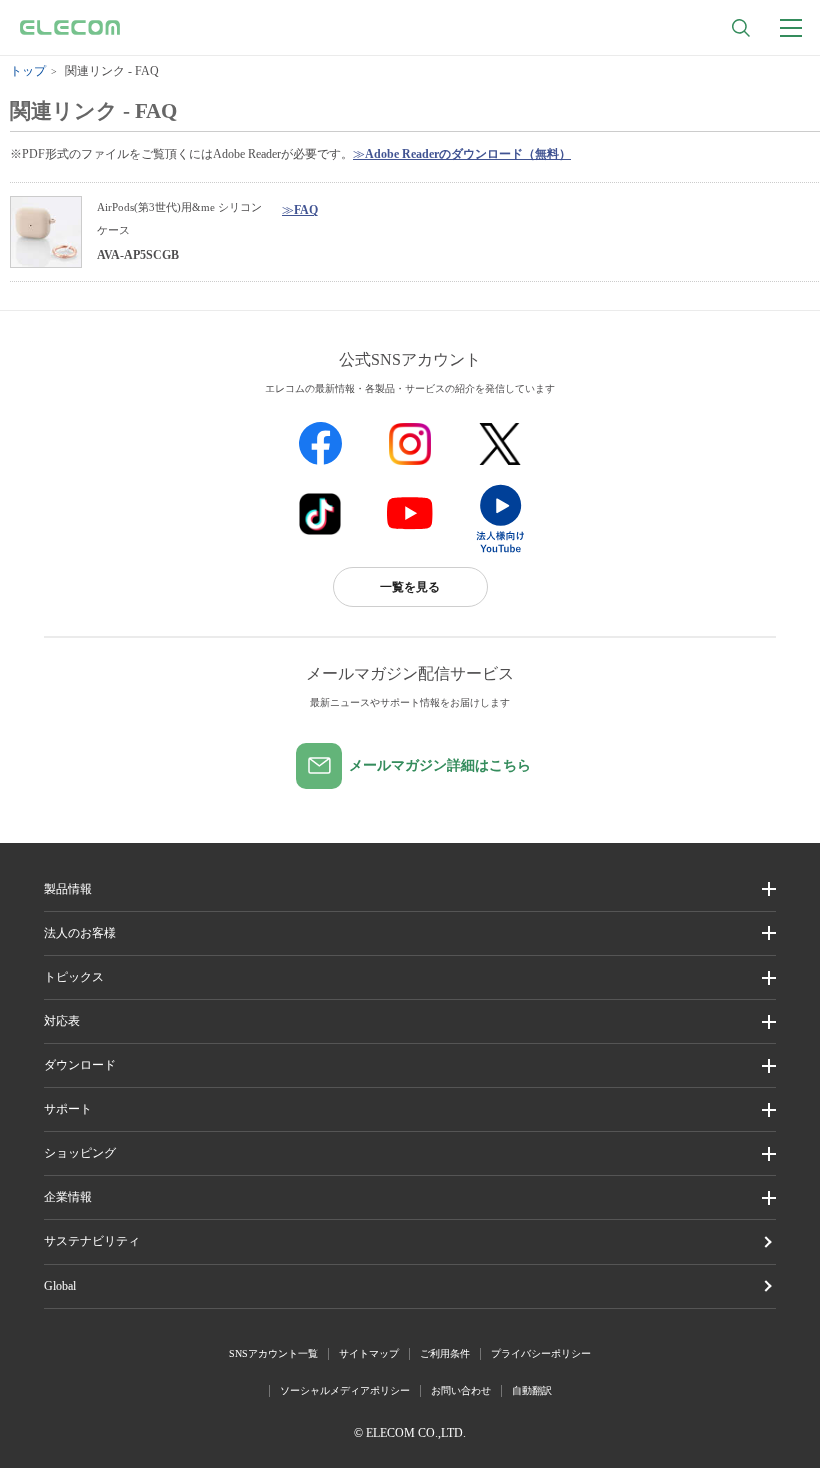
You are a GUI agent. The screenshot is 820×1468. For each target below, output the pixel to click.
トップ (28, 71)
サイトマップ (369, 1353)
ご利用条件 (445, 1353)
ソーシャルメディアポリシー (345, 1390)
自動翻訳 (532, 1390)
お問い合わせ (461, 1390)
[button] (410, 977)
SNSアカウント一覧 (273, 1353)
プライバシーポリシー (541, 1353)
